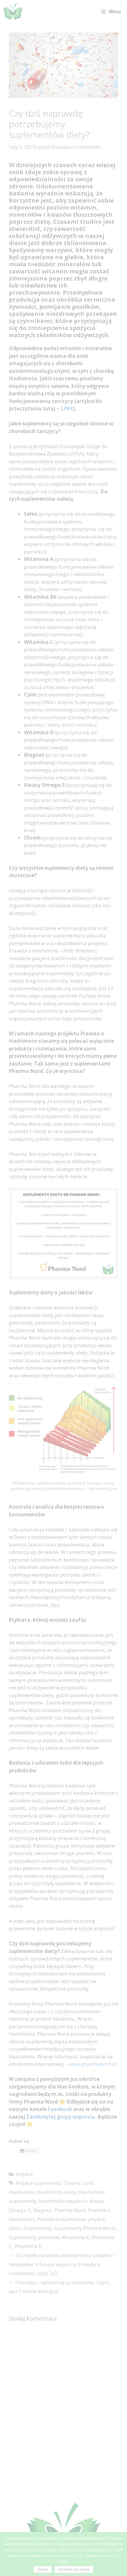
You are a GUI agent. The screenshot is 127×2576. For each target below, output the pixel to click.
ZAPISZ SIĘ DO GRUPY (27, 1305)
